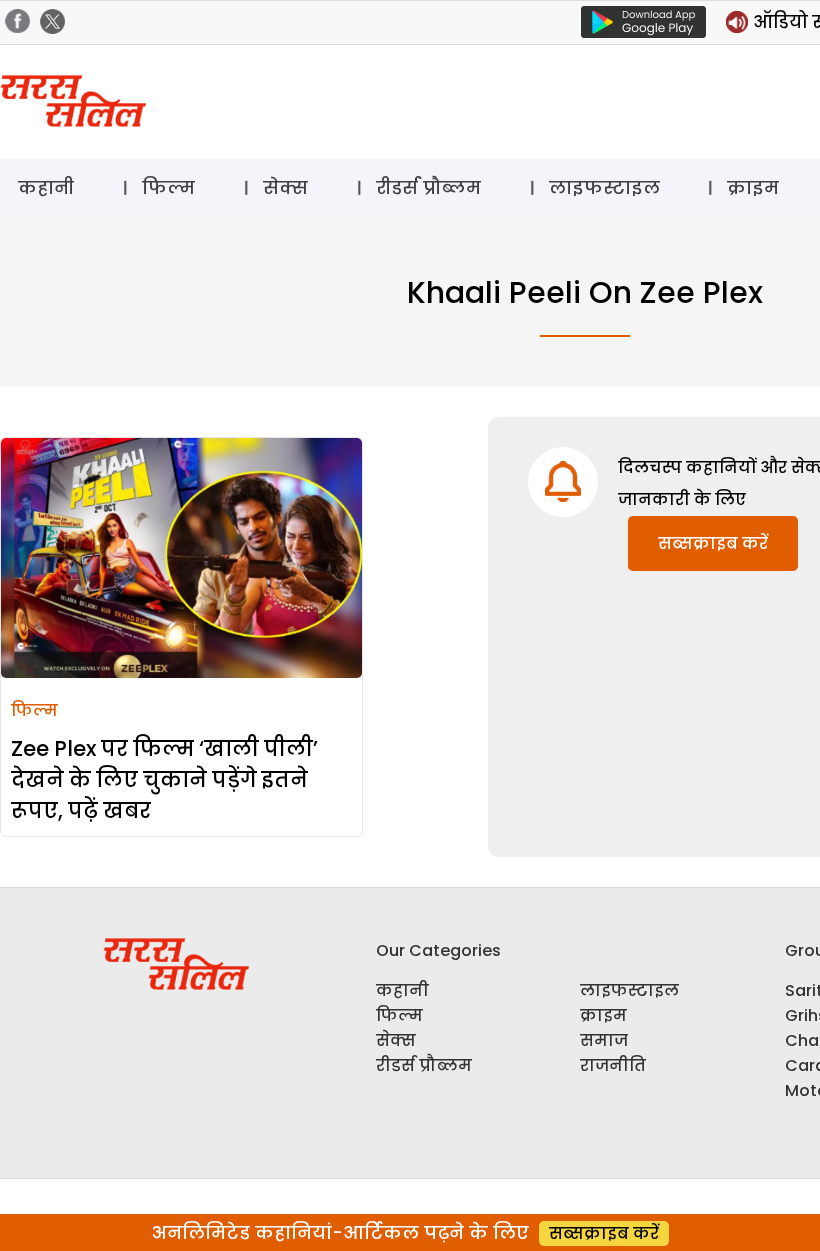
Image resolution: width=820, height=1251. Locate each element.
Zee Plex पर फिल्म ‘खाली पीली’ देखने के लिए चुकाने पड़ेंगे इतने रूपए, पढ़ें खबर (164, 779)
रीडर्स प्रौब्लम (428, 187)
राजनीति (613, 1065)
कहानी (46, 187)
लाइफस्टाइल (604, 187)
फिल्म (168, 187)
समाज (604, 1040)
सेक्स (285, 187)
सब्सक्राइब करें (713, 543)
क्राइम (753, 187)
